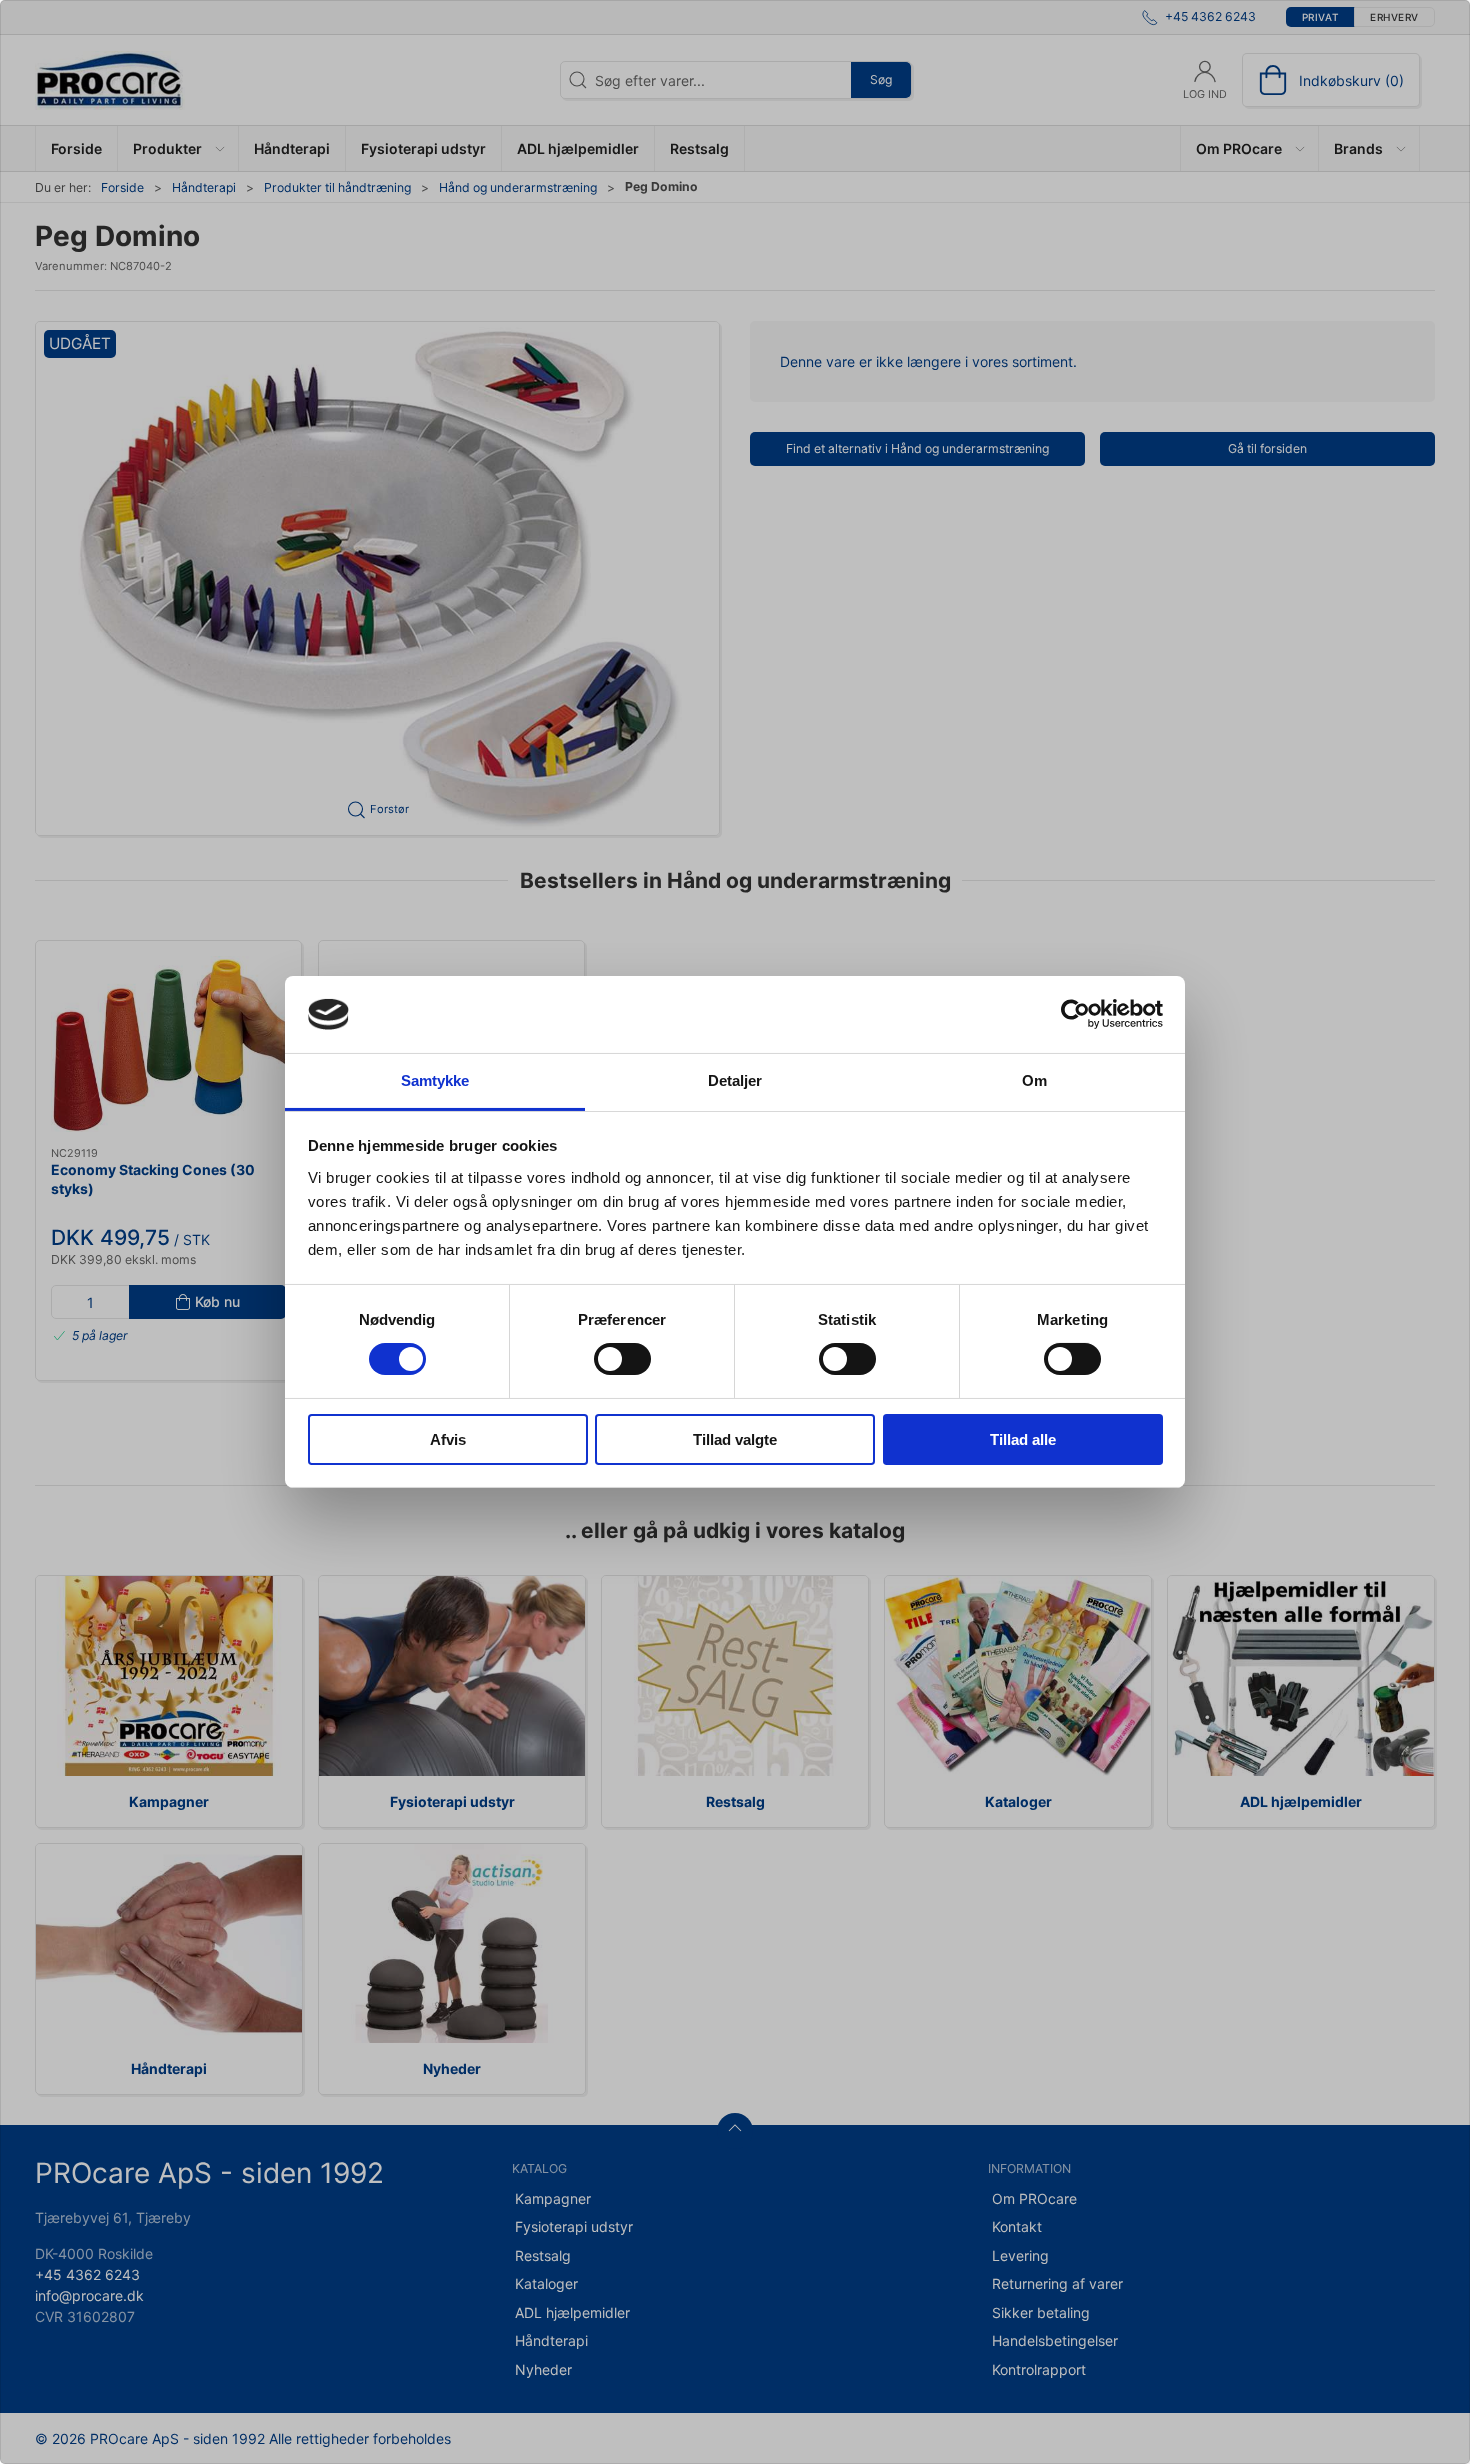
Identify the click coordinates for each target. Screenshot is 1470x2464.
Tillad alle (1023, 1439)
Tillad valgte (735, 1439)
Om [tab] (1034, 1080)
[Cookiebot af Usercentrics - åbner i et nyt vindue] (1075, 1014)
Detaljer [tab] (735, 1080)
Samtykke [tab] (435, 1080)
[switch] (622, 1359)
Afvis (448, 1439)
